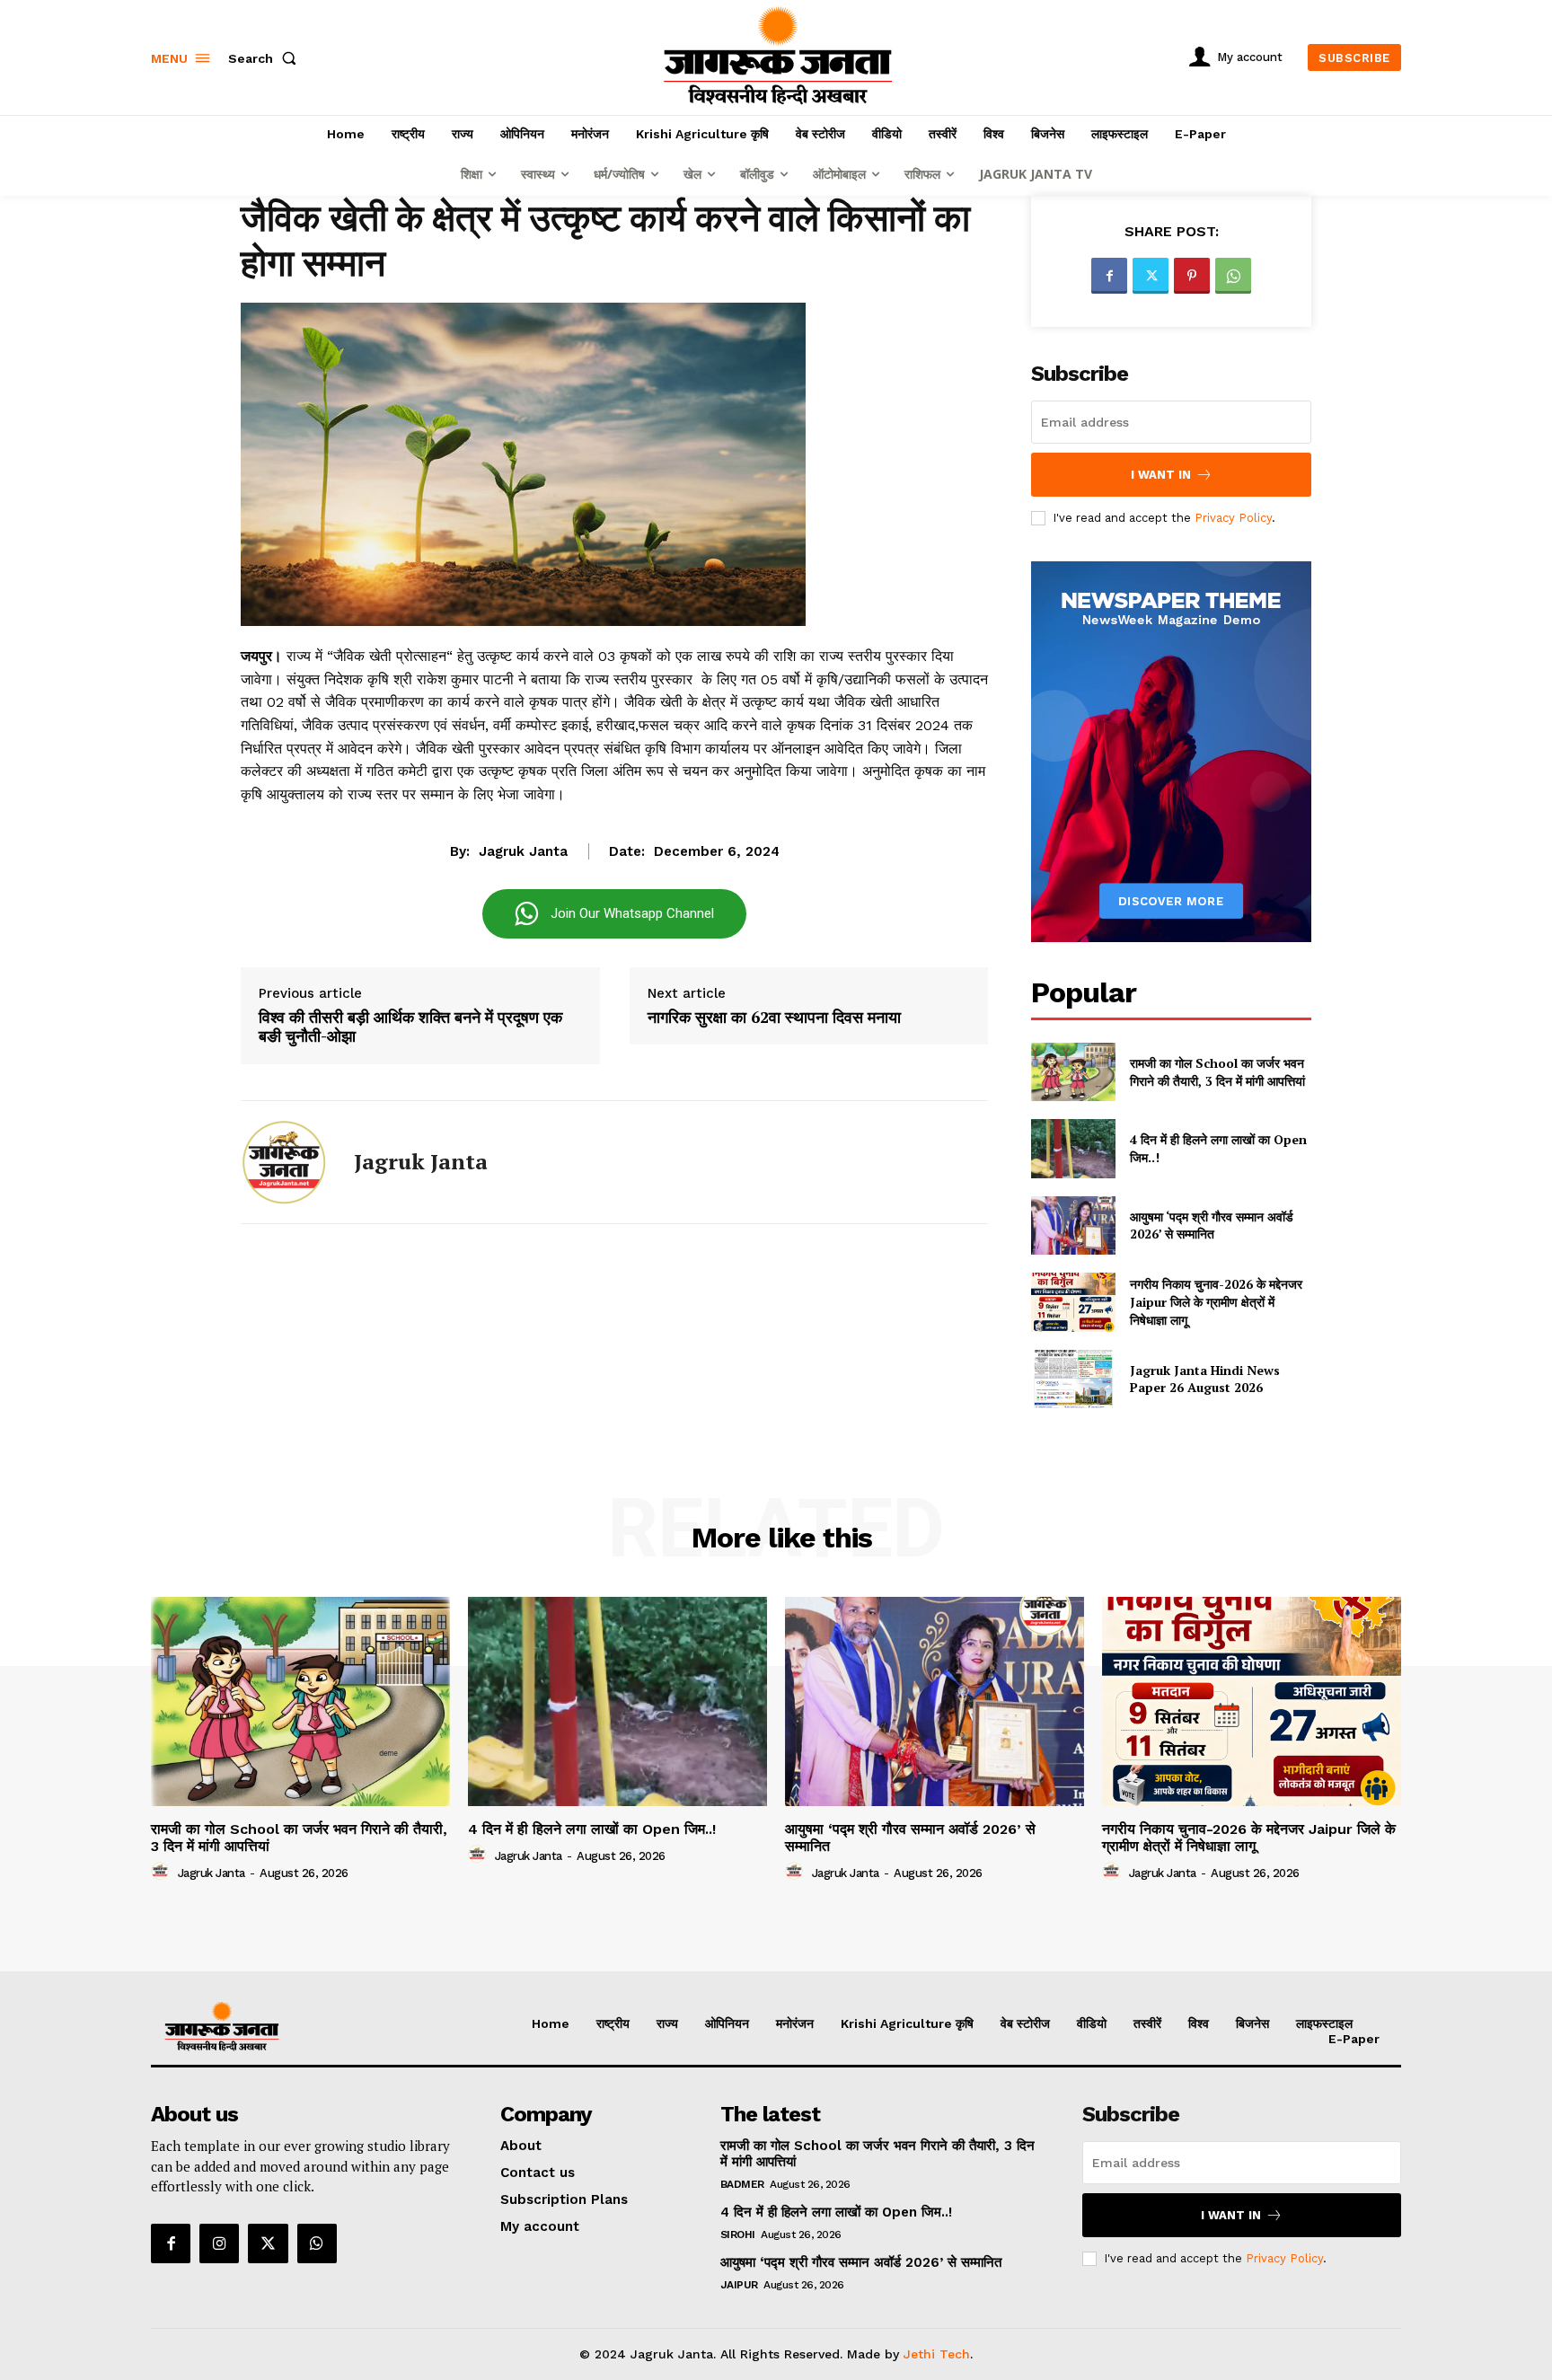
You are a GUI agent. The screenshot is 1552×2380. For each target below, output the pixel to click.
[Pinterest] (1192, 276)
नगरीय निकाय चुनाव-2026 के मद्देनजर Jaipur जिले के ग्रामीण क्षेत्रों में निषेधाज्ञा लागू (1216, 1301)
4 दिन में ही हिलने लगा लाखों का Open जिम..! (592, 1829)
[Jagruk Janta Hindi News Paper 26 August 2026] (1073, 1379)
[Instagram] (219, 2243)
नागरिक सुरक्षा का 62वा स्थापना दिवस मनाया (774, 1018)
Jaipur (739, 2285)
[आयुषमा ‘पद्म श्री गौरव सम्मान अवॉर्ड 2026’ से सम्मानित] (1073, 1225)
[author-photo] (163, 1872)
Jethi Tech (937, 2354)
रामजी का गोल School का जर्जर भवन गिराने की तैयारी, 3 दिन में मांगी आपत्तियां (1217, 1072)
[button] (266, 58)
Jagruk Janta (523, 851)
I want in (1161, 475)
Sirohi (738, 2235)
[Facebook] (1109, 276)
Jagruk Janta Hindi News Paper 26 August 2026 (1205, 1379)
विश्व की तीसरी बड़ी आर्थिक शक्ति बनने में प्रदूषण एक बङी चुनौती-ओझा (410, 1027)
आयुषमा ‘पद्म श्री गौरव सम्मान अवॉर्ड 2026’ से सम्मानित (1212, 1225)
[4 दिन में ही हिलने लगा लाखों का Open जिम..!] (1073, 1148)
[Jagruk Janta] (284, 1162)
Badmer (742, 2184)
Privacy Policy (1233, 518)
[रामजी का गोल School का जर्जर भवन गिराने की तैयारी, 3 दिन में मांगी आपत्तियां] (1073, 1072)
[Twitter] (1151, 276)
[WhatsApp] (1233, 276)
